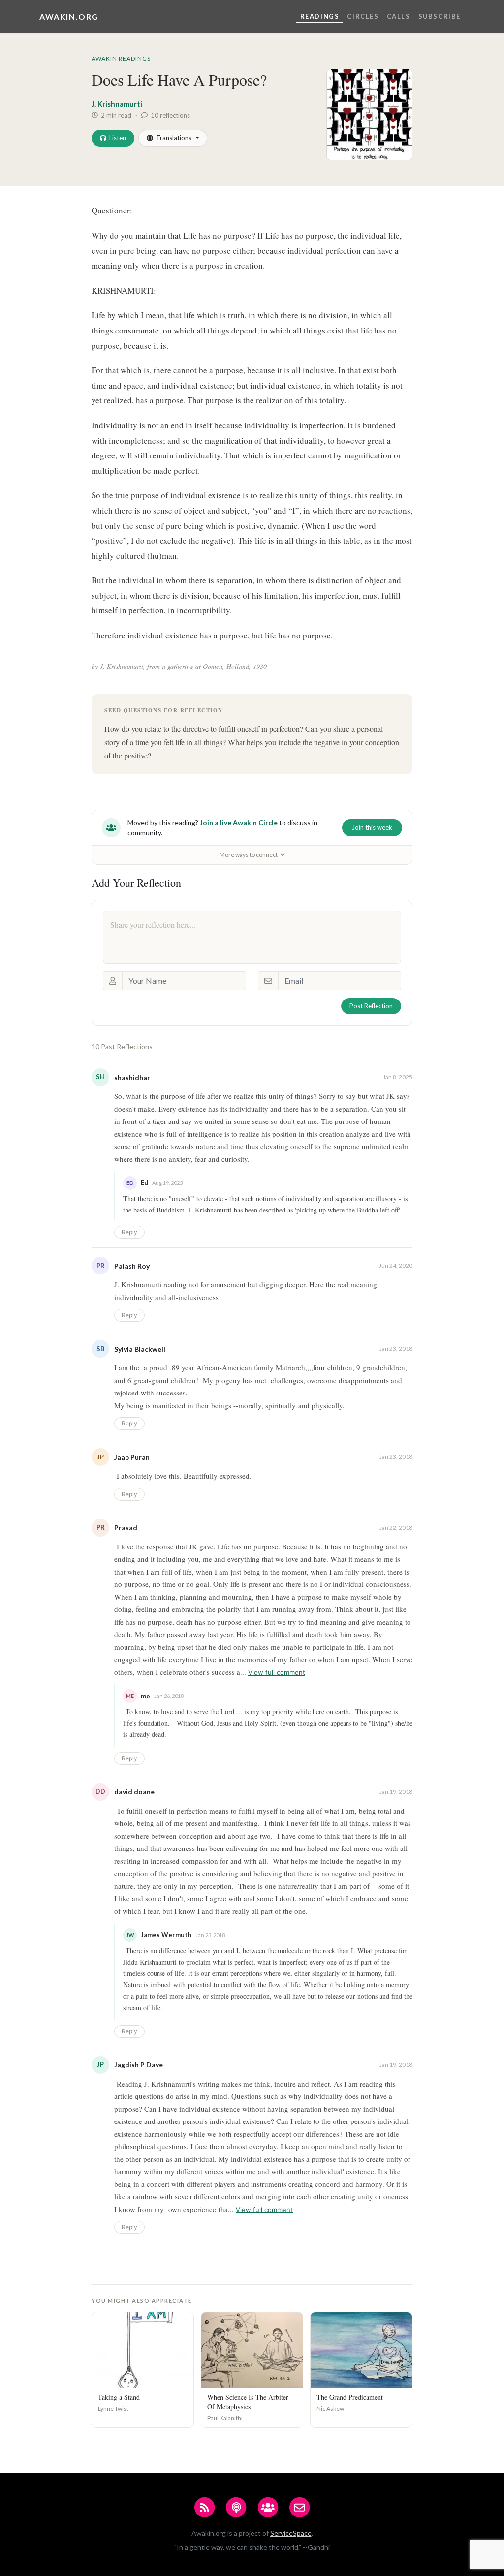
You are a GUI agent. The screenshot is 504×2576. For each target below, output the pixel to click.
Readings (320, 16)
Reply (129, 1232)
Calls (399, 16)
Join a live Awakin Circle (239, 823)
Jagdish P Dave (139, 2065)
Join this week (372, 827)
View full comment (277, 1672)
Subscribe (440, 16)
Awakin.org (69, 16)
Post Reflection (371, 1006)
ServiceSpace (291, 2533)
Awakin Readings (121, 58)
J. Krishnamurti (117, 104)
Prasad (126, 1528)
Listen (118, 138)
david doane (134, 1792)
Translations (174, 138)
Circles (363, 16)
